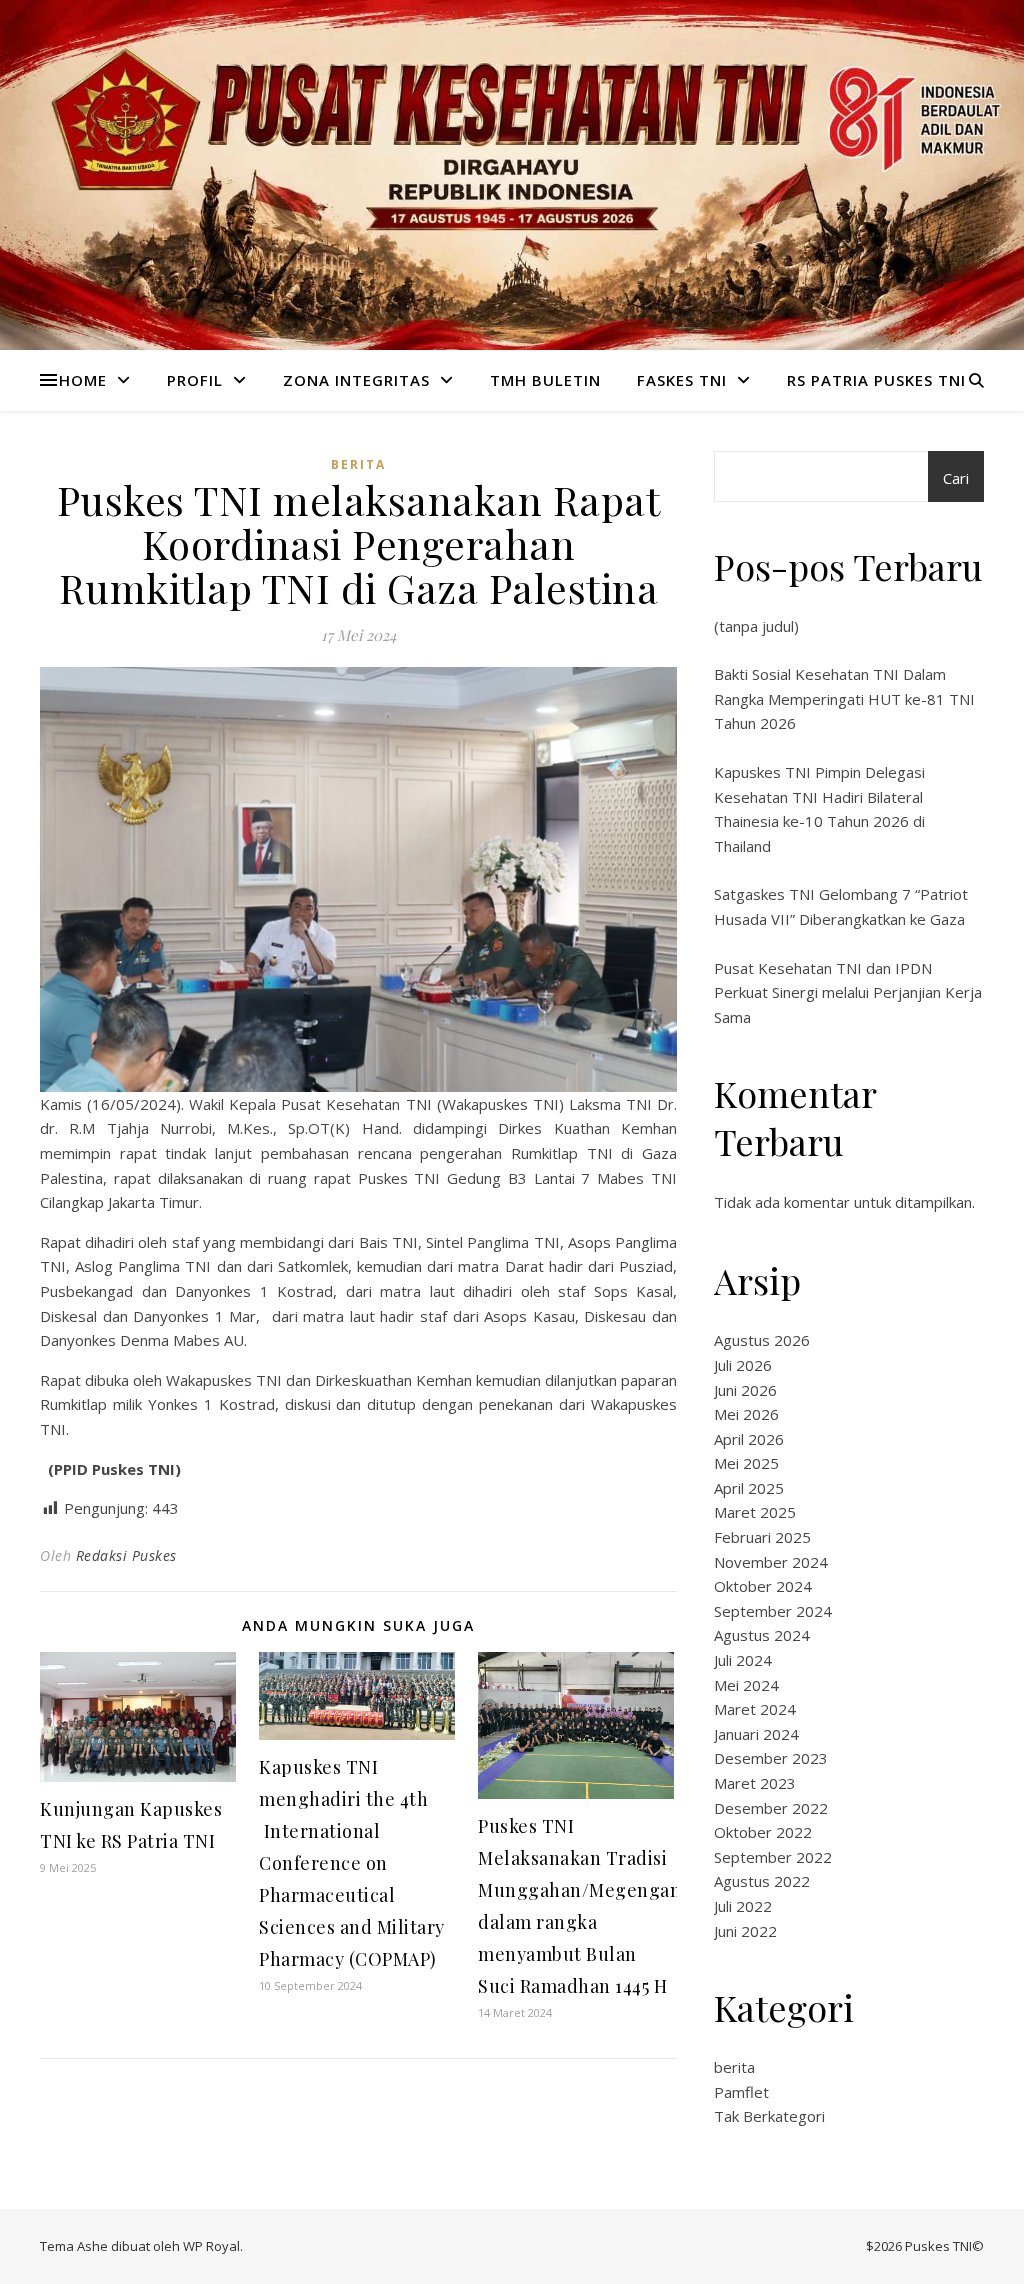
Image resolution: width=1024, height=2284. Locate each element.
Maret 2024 (755, 1709)
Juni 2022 (745, 1931)
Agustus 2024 (762, 1635)
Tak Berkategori (769, 2116)
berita (358, 464)
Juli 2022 (743, 1906)
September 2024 (773, 1611)
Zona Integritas (356, 380)
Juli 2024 (743, 1660)
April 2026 (749, 1439)
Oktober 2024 (763, 1586)
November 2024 (771, 1562)
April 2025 (749, 1488)
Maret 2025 (755, 1512)
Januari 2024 (756, 1734)
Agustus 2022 (762, 1881)
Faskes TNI (682, 380)
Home (83, 380)
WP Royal (211, 2246)
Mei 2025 (746, 1463)
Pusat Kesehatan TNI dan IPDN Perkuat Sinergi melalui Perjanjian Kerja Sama (848, 992)
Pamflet (741, 2092)
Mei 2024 (746, 1685)
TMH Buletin (545, 380)
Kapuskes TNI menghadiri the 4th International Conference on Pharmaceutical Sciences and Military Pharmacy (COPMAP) (352, 1863)
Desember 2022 (771, 1808)
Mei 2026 (746, 1414)
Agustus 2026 (762, 1340)
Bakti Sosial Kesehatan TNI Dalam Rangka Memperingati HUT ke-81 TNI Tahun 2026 (844, 698)
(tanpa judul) (756, 626)
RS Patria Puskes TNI (876, 380)
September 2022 (773, 1857)
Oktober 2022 (763, 1832)
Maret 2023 (755, 1783)
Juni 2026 (745, 1390)
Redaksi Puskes (126, 1555)
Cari (956, 478)
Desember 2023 (771, 1758)
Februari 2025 (762, 1537)
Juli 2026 (743, 1365)
